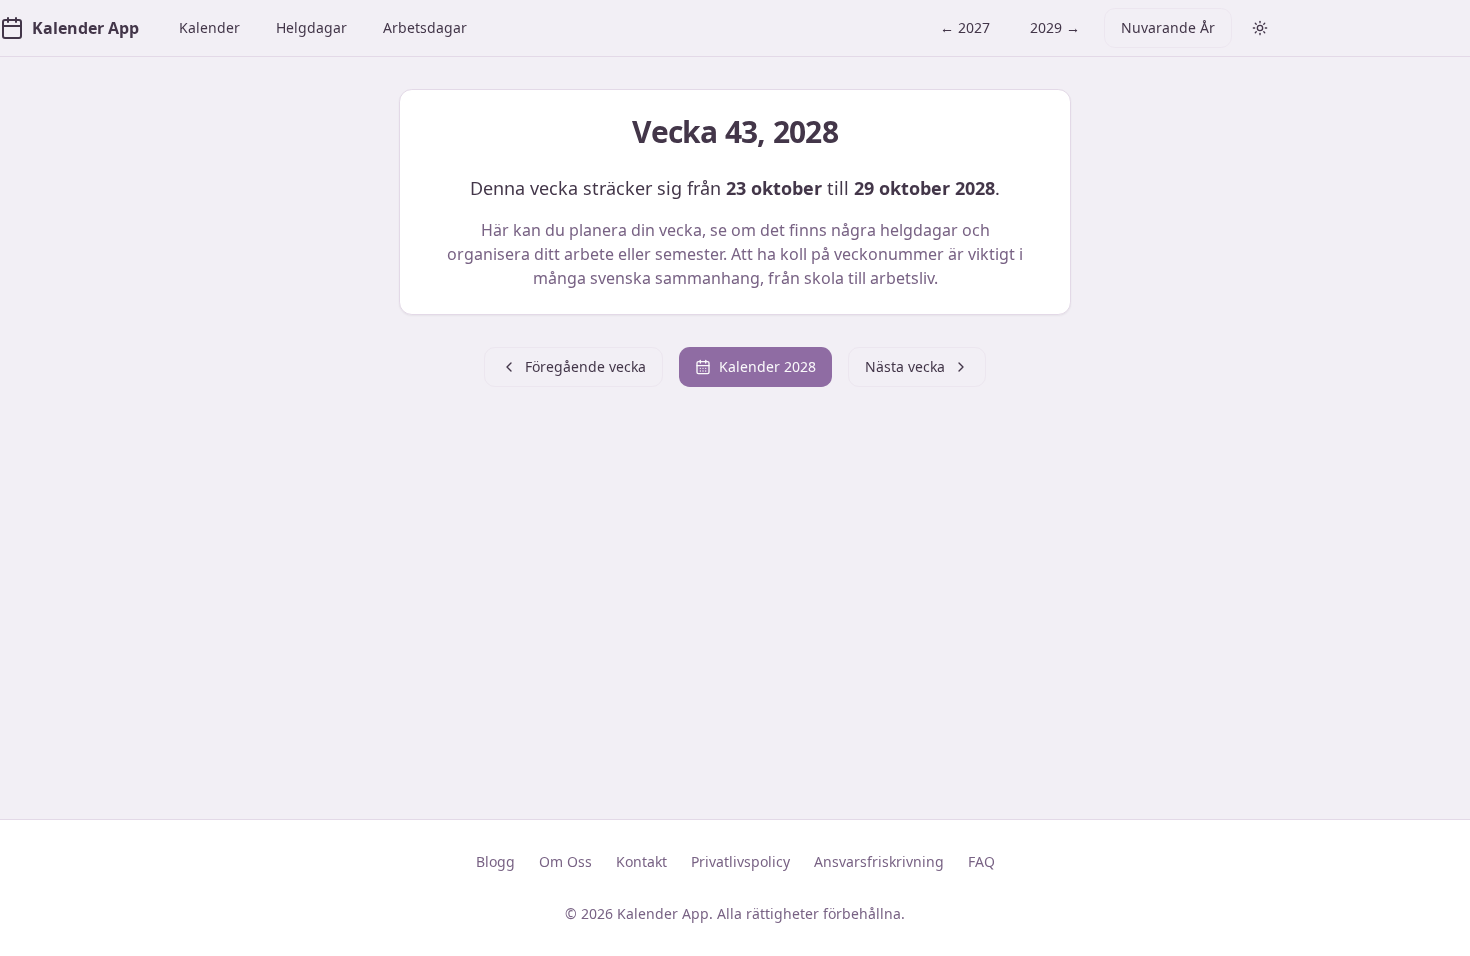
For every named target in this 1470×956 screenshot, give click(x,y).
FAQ (981, 861)
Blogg (495, 861)
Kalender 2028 (767, 366)
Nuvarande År (1168, 27)
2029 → (1055, 27)
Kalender (209, 27)
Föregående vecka (585, 366)
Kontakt (641, 861)
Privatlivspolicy (740, 861)
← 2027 (965, 27)
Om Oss (565, 861)
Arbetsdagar (425, 27)
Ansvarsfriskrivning (879, 861)
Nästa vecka (905, 366)
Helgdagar (311, 27)
